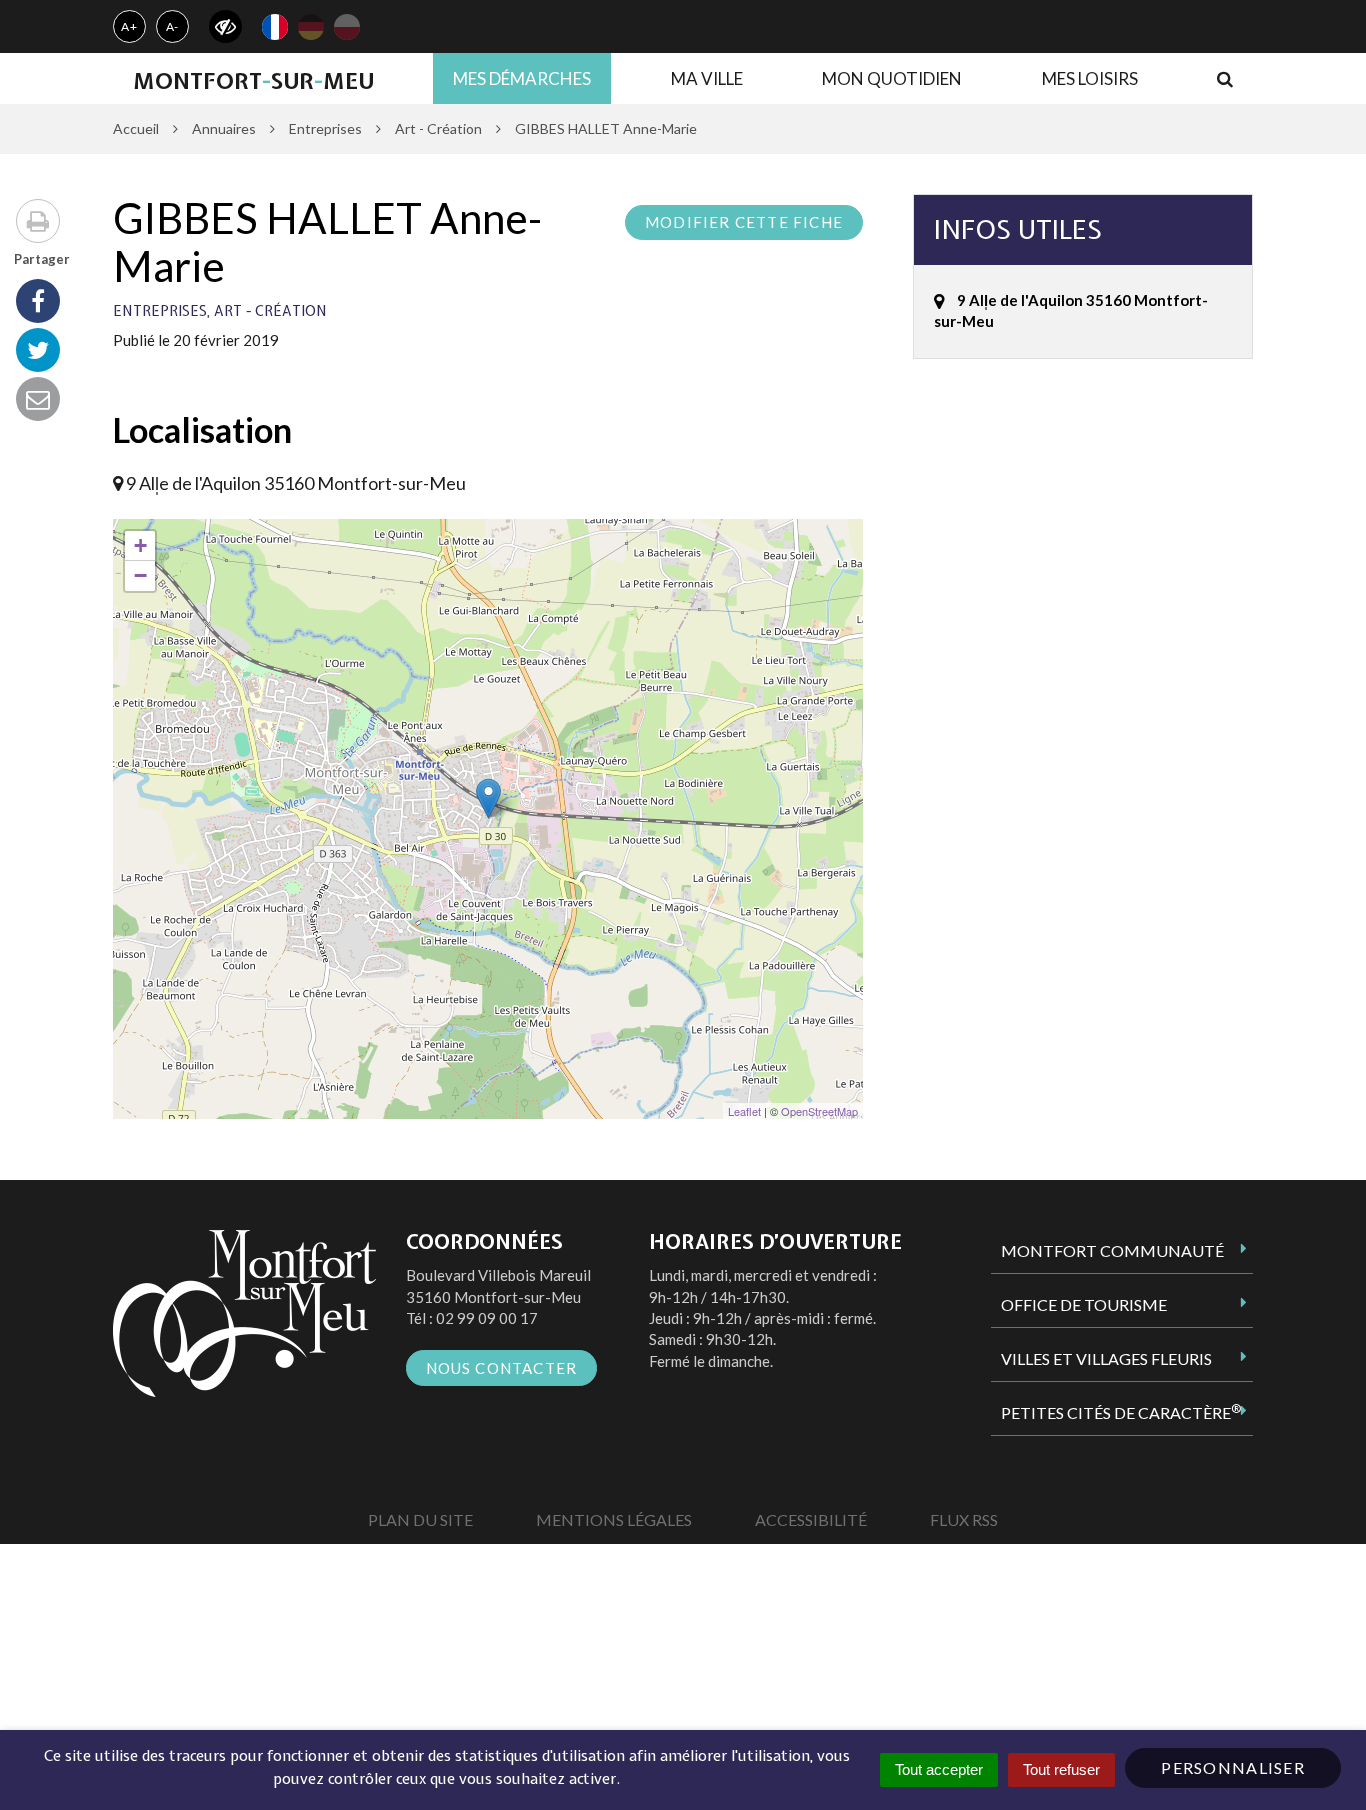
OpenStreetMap (819, 1111)
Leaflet (744, 1111)
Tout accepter (939, 1769)
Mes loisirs (1090, 78)
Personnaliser (1233, 1767)
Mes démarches (522, 78)
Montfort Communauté (1112, 1250)
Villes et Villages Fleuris (1106, 1358)
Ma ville (707, 78)
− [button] (140, 575)
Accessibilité (811, 1519)
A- (173, 26)
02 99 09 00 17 (487, 1318)
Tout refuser (1061, 1769)
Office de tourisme (1084, 1304)
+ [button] (140, 545)
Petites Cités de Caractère (1121, 1412)
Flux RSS (964, 1519)
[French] (275, 27)
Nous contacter (502, 1368)
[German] (311, 27)
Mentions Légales (614, 1519)
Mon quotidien (892, 78)
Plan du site (420, 1519)
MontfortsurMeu (253, 81)
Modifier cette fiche (744, 222)
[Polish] (347, 27)
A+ (129, 26)
